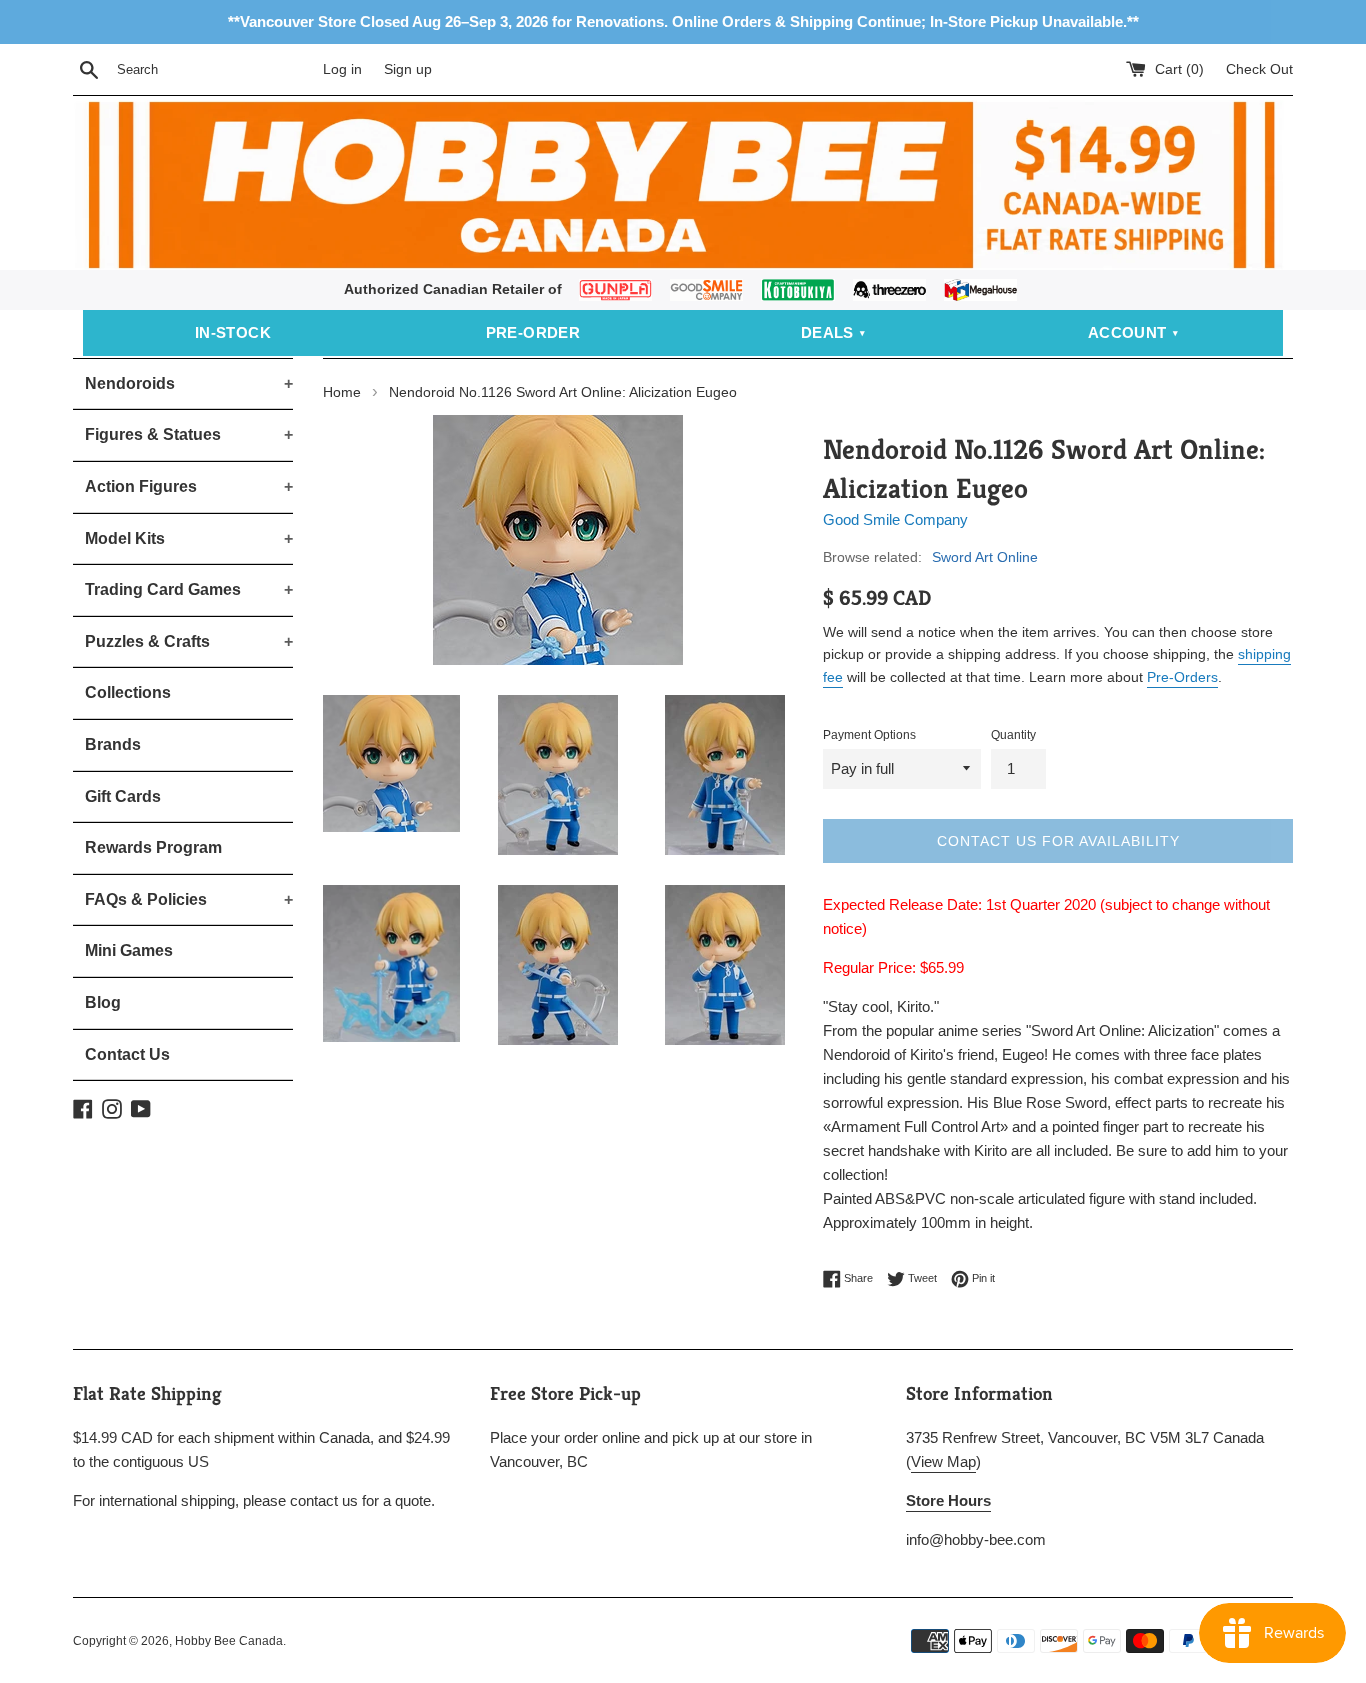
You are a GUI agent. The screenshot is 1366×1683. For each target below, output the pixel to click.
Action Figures (189, 486)
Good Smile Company (895, 519)
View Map (943, 1461)
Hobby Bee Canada (229, 1641)
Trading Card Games (189, 589)
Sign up (408, 69)
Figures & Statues (189, 434)
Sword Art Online (985, 557)
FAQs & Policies (189, 899)
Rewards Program (153, 847)
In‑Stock (233, 332)
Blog (103, 1002)
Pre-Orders (1182, 677)
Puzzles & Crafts (189, 641)
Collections (128, 692)
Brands (113, 744)
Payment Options (869, 735)
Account (1127, 332)
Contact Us (127, 1054)
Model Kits (189, 538)
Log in (342, 69)
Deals (827, 332)
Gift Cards (123, 796)
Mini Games (129, 950)
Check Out (1259, 69)
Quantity (1013, 735)
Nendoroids (189, 383)
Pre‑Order (533, 332)
